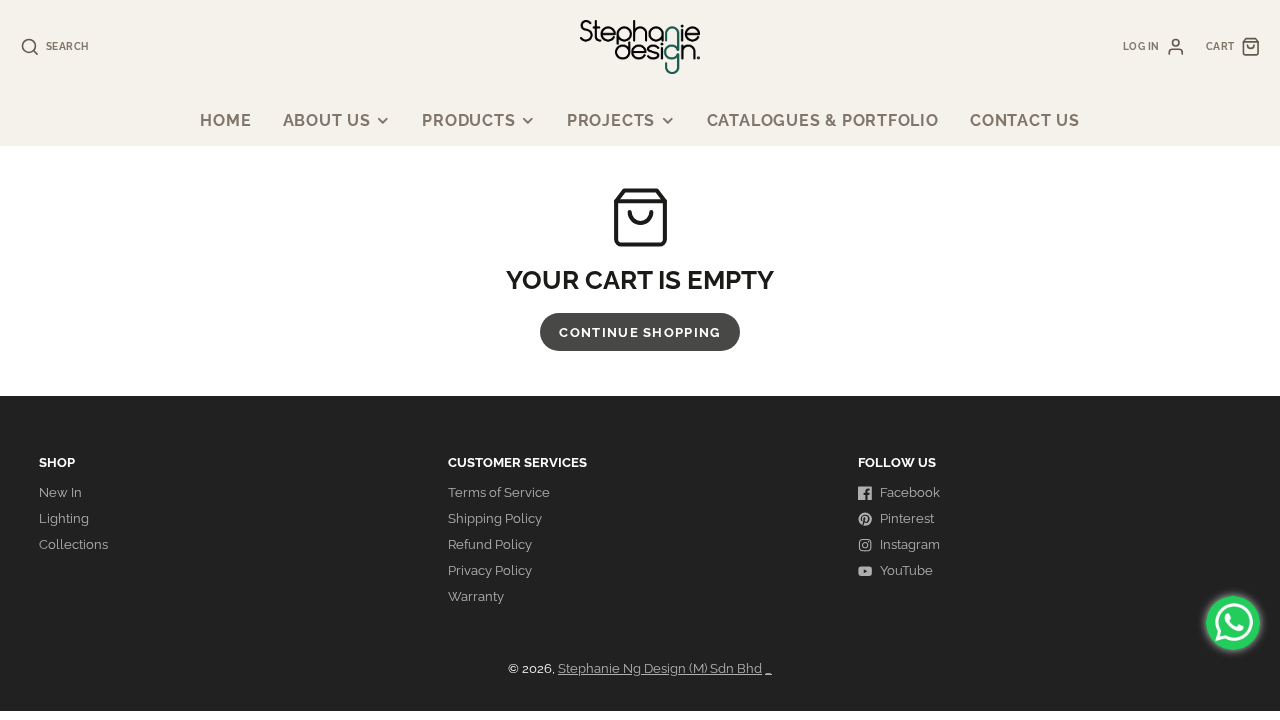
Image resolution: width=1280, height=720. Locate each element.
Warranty (476, 596)
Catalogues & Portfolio (823, 120)
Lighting (64, 518)
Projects (611, 120)
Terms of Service (499, 492)
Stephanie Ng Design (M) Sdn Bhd (660, 668)
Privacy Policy (490, 570)
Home (225, 120)
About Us (327, 120)
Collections (73, 544)
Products (468, 120)
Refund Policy (490, 544)
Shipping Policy (495, 518)
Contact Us (1025, 120)
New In (60, 492)
